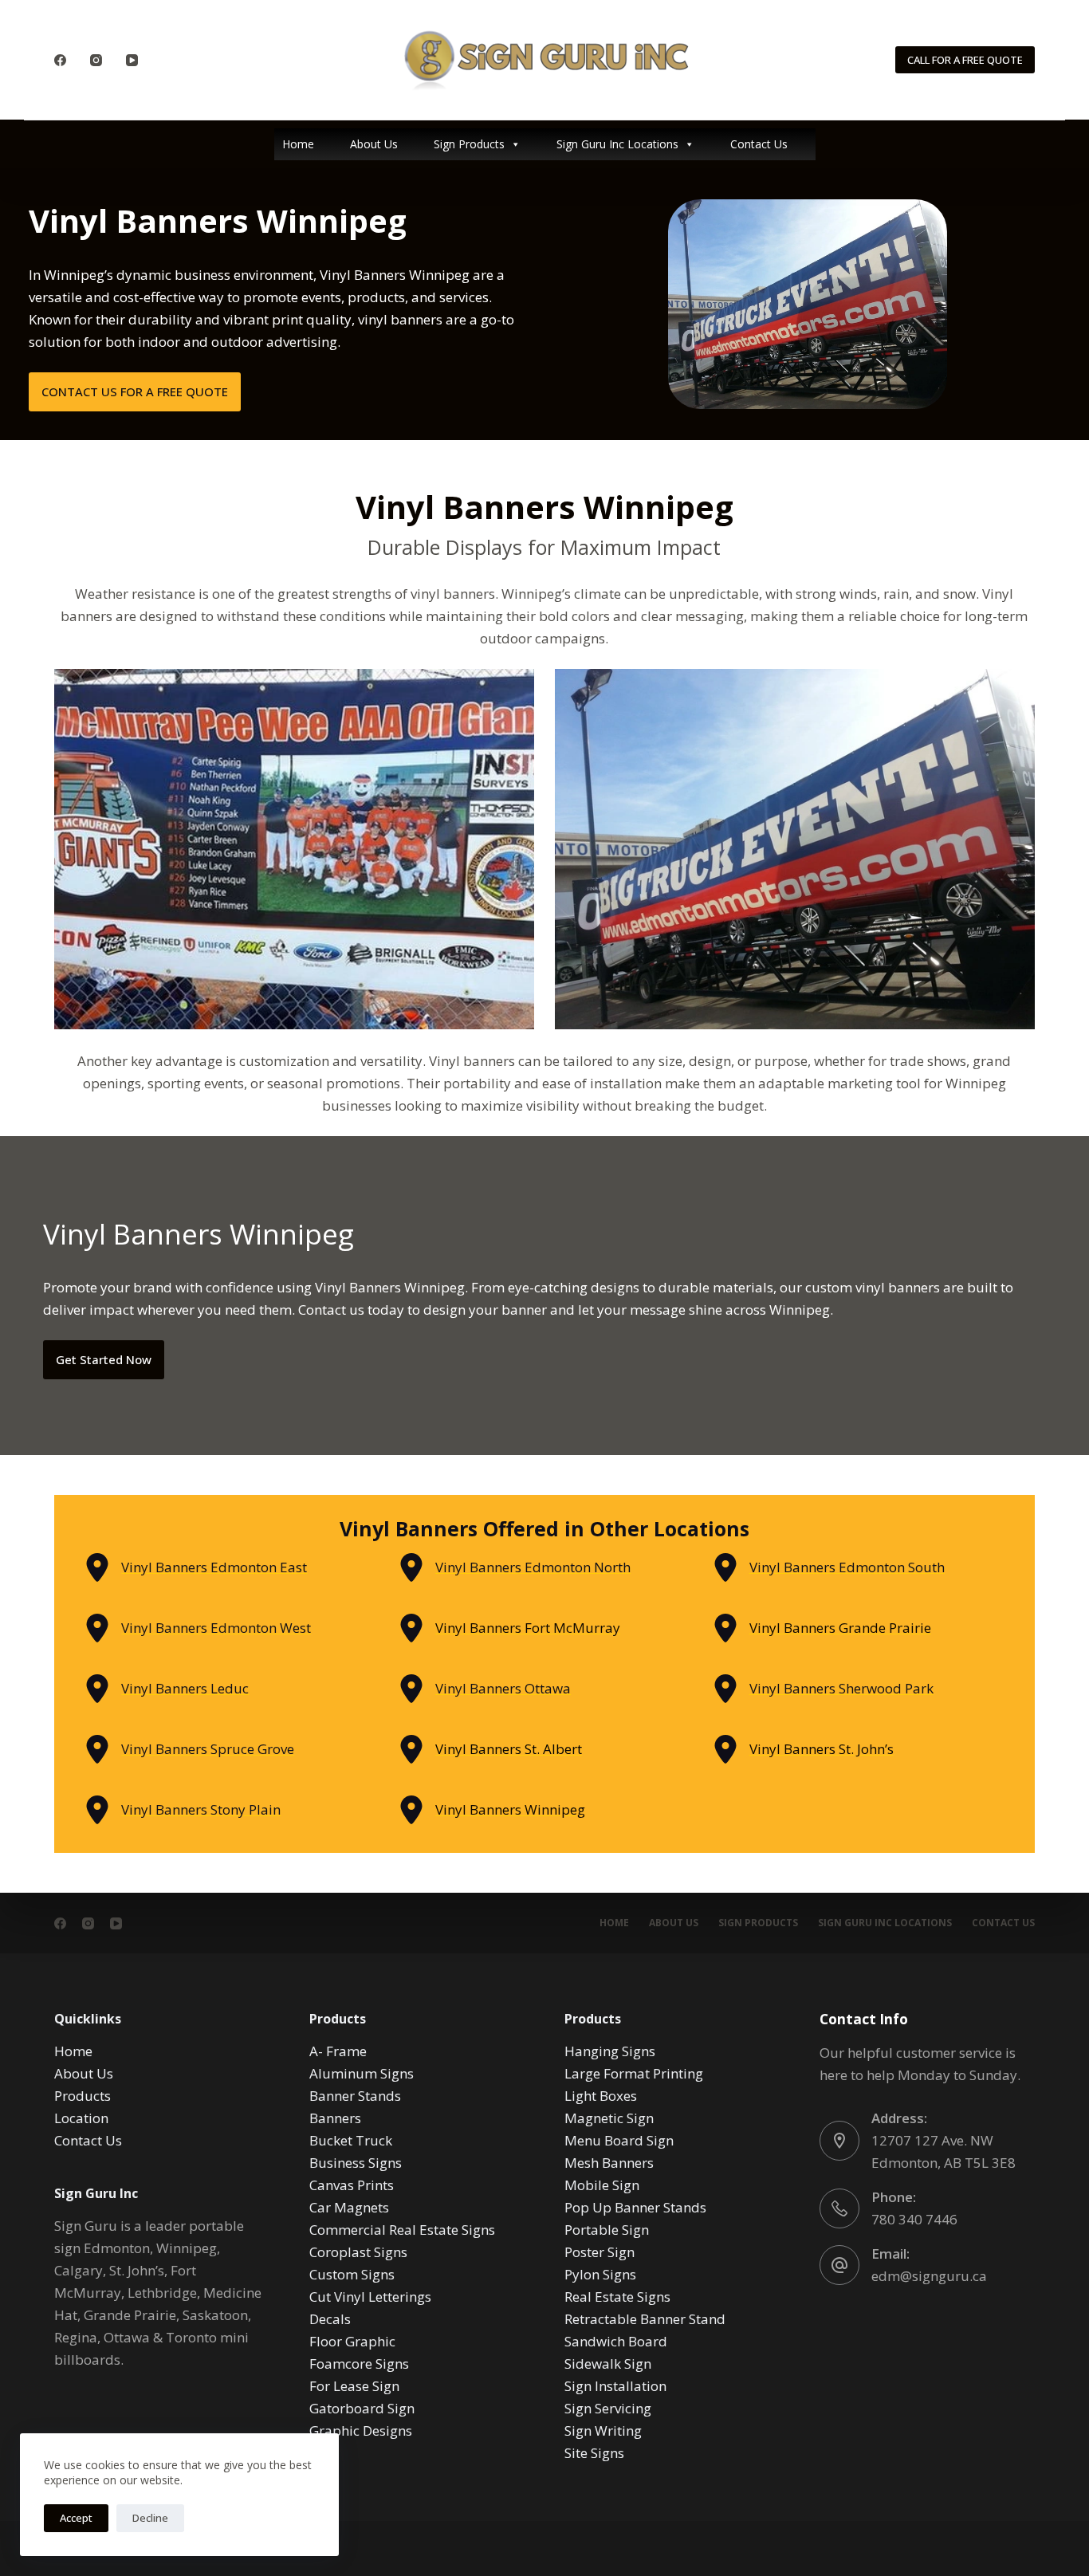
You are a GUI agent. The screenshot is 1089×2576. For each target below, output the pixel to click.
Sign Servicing (608, 2408)
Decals (330, 2319)
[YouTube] (132, 60)
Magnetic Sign (609, 2118)
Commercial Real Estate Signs (402, 2230)
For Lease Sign (354, 2386)
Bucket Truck (351, 2140)
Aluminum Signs (362, 2073)
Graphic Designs (361, 2430)
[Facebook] (60, 60)
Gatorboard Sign (362, 2408)
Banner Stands (355, 2096)
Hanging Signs (610, 2051)
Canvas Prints (352, 2185)
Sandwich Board (616, 2341)
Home (298, 144)
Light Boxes (601, 2096)
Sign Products (469, 144)
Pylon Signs (600, 2274)
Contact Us (759, 144)
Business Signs (356, 2163)
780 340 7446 (914, 2219)
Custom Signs (352, 2274)
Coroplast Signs (358, 2252)
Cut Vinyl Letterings (370, 2297)
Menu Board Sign (619, 2140)
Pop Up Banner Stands (635, 2207)
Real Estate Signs (617, 2297)
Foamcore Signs (359, 2364)
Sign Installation (615, 2386)
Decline (150, 2518)
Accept (76, 2518)
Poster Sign (600, 2252)
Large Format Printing (634, 2073)
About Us (374, 144)
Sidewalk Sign (608, 2364)
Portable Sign (607, 2230)
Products (83, 2096)
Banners (335, 2118)
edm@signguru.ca (929, 2276)
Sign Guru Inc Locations (617, 144)
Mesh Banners (609, 2163)
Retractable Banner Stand (645, 2319)
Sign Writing (603, 2430)
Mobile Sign (602, 2185)
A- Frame (338, 2051)
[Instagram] (96, 60)
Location (81, 2118)
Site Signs (594, 2453)
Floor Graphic (352, 2341)
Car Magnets (349, 2207)
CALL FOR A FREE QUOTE (965, 60)
